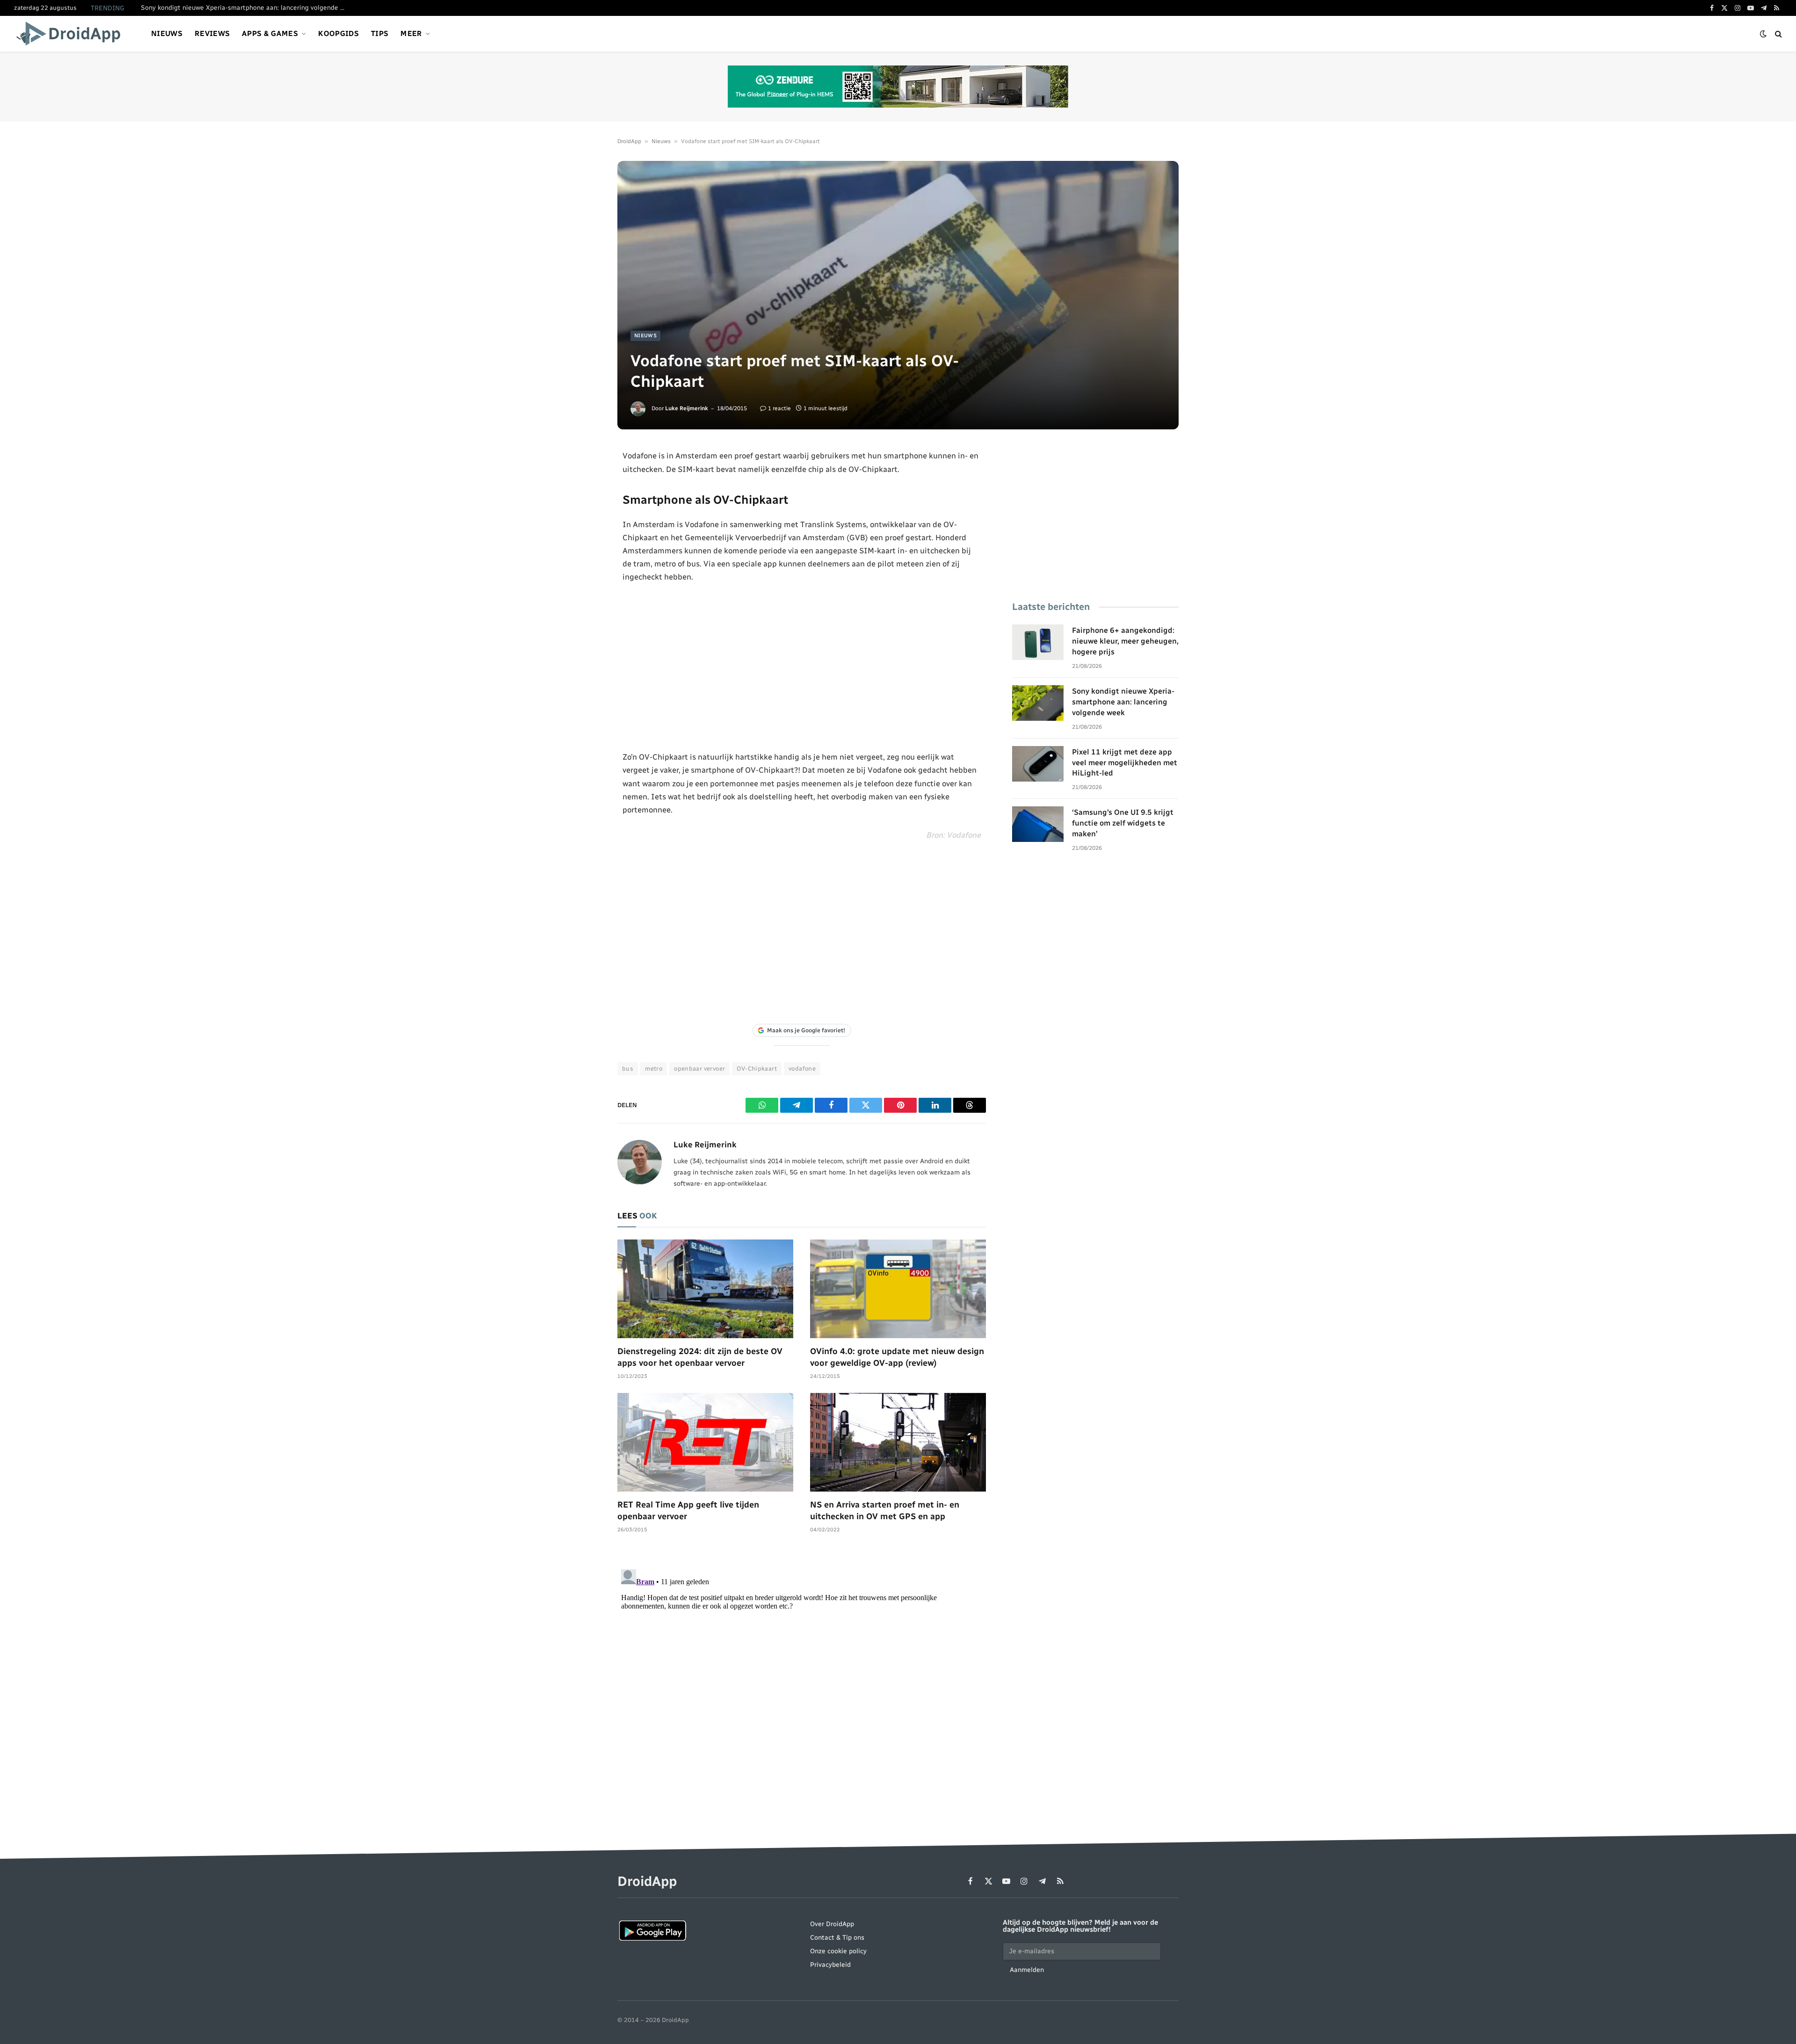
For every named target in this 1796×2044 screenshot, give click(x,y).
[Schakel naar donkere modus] (1763, 34)
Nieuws (167, 33)
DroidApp (629, 141)
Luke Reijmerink (687, 408)
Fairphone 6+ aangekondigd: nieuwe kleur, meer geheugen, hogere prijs (1125, 641)
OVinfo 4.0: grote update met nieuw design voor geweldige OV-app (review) (897, 1357)
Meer (411, 33)
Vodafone (964, 835)
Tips (380, 33)
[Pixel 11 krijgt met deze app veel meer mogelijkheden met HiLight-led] (1038, 764)
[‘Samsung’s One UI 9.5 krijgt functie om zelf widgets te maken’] (1038, 824)
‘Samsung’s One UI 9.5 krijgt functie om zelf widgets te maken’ (1123, 823)
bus (628, 1069)
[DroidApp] (71, 34)
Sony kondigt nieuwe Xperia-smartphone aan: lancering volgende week (246, 8)
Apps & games (270, 33)
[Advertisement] (802, 667)
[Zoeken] (1778, 34)
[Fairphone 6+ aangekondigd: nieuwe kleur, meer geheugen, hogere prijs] (1038, 642)
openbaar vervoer (699, 1069)
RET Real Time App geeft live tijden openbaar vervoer (688, 1510)
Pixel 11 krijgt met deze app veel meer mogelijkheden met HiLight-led (1125, 763)
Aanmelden (1027, 1970)
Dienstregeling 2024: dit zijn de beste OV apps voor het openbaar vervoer (700, 1357)
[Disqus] (802, 1682)
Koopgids (338, 33)
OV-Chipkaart (757, 1069)
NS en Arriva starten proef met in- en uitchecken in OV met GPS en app (885, 1510)
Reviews (212, 33)
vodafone (802, 1069)
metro (654, 1069)
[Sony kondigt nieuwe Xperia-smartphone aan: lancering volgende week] (1038, 703)
